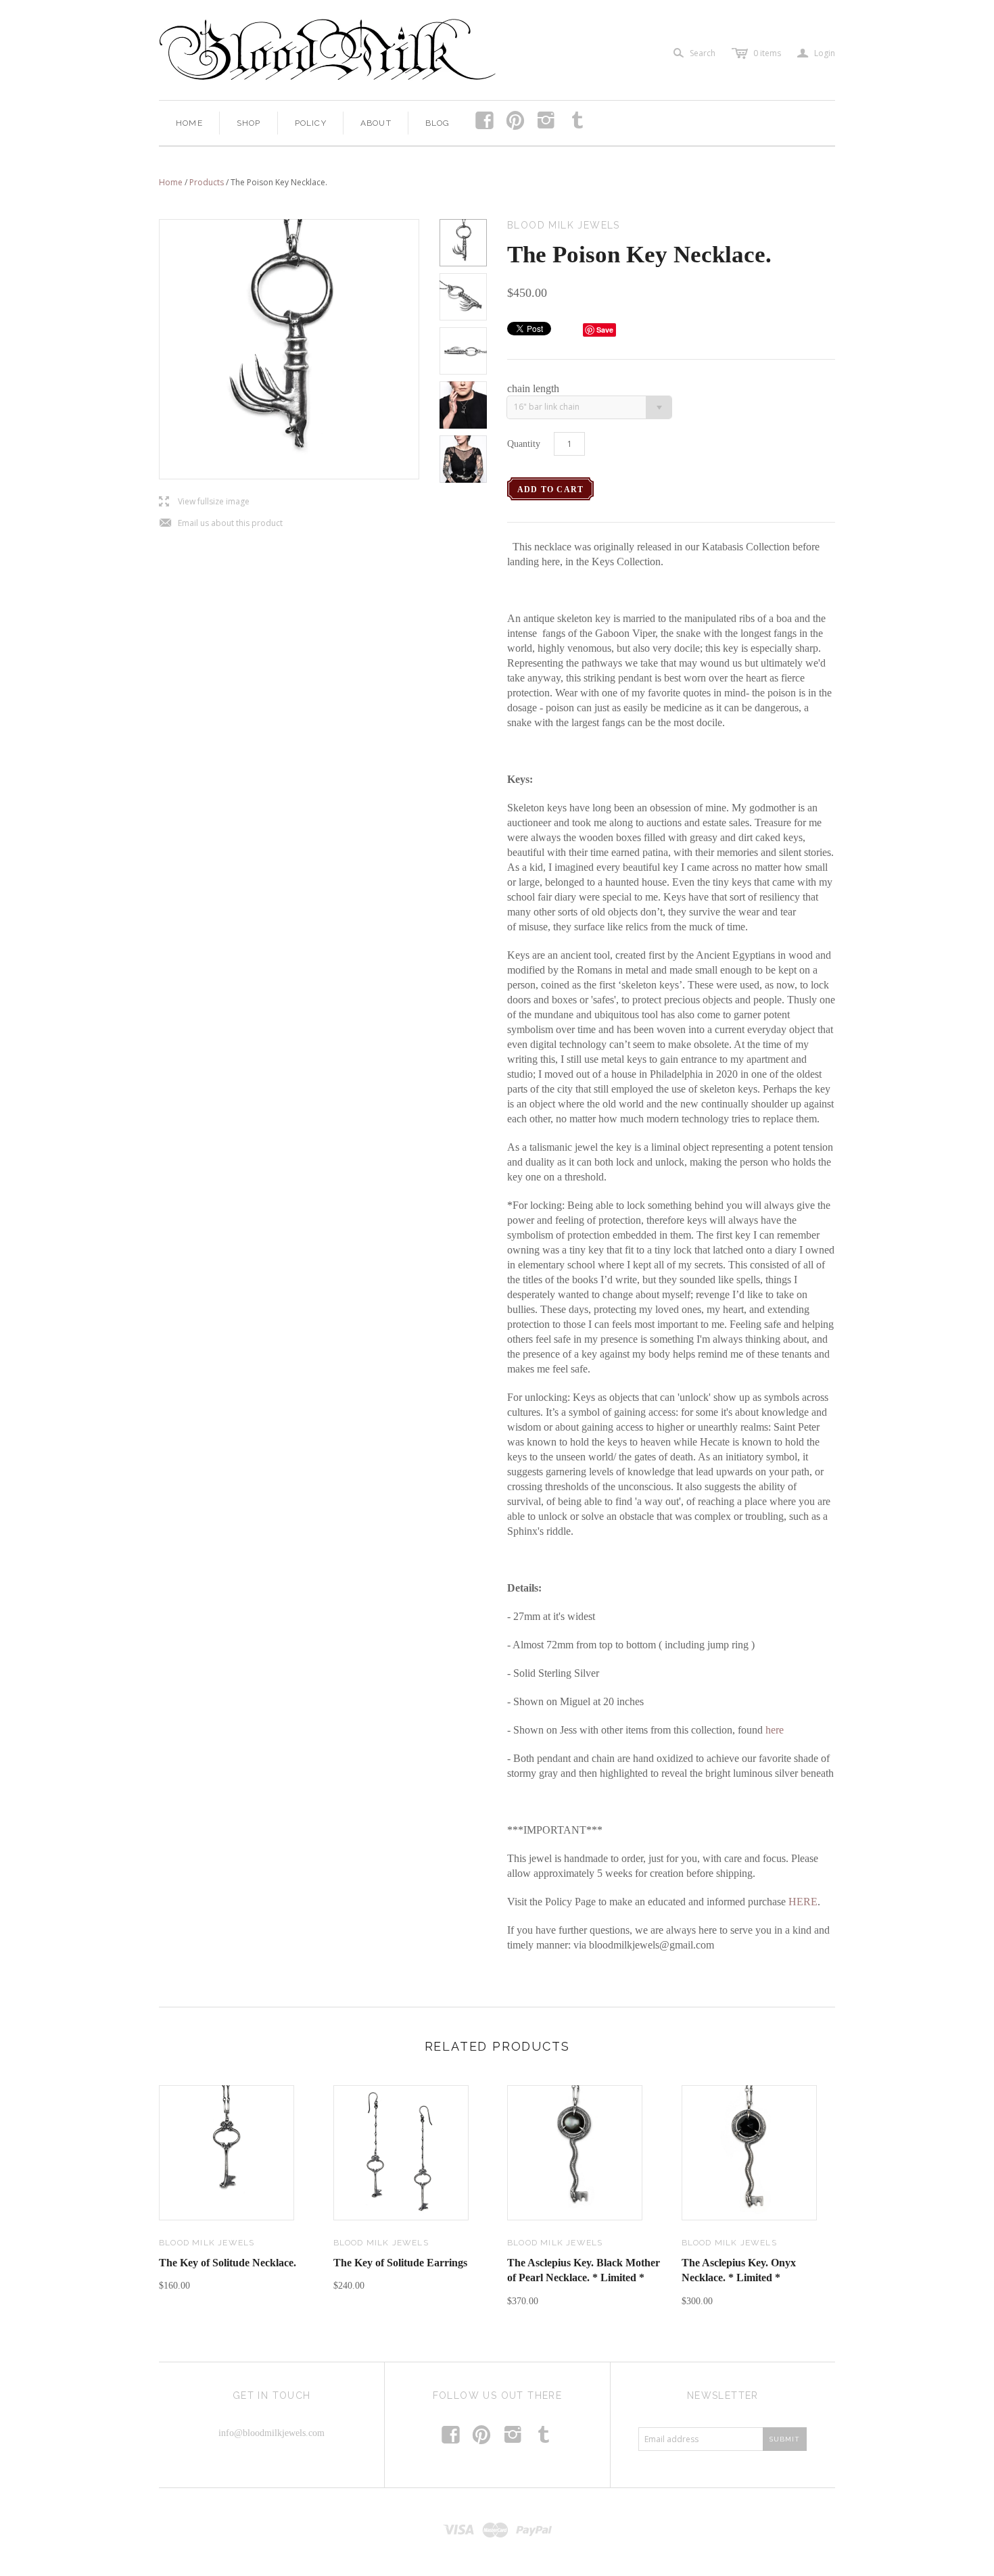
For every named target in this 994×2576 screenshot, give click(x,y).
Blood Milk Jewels (207, 2243)
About (376, 123)
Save (605, 330)
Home (189, 123)
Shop (249, 123)
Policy (311, 123)
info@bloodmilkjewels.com (271, 2433)
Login (816, 53)
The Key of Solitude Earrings (400, 2263)
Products (207, 182)
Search (703, 53)
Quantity (524, 444)
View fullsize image (204, 502)
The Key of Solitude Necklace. (228, 2263)
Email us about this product (221, 524)
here (775, 1730)
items (767, 53)
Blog (438, 123)
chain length (533, 388)
